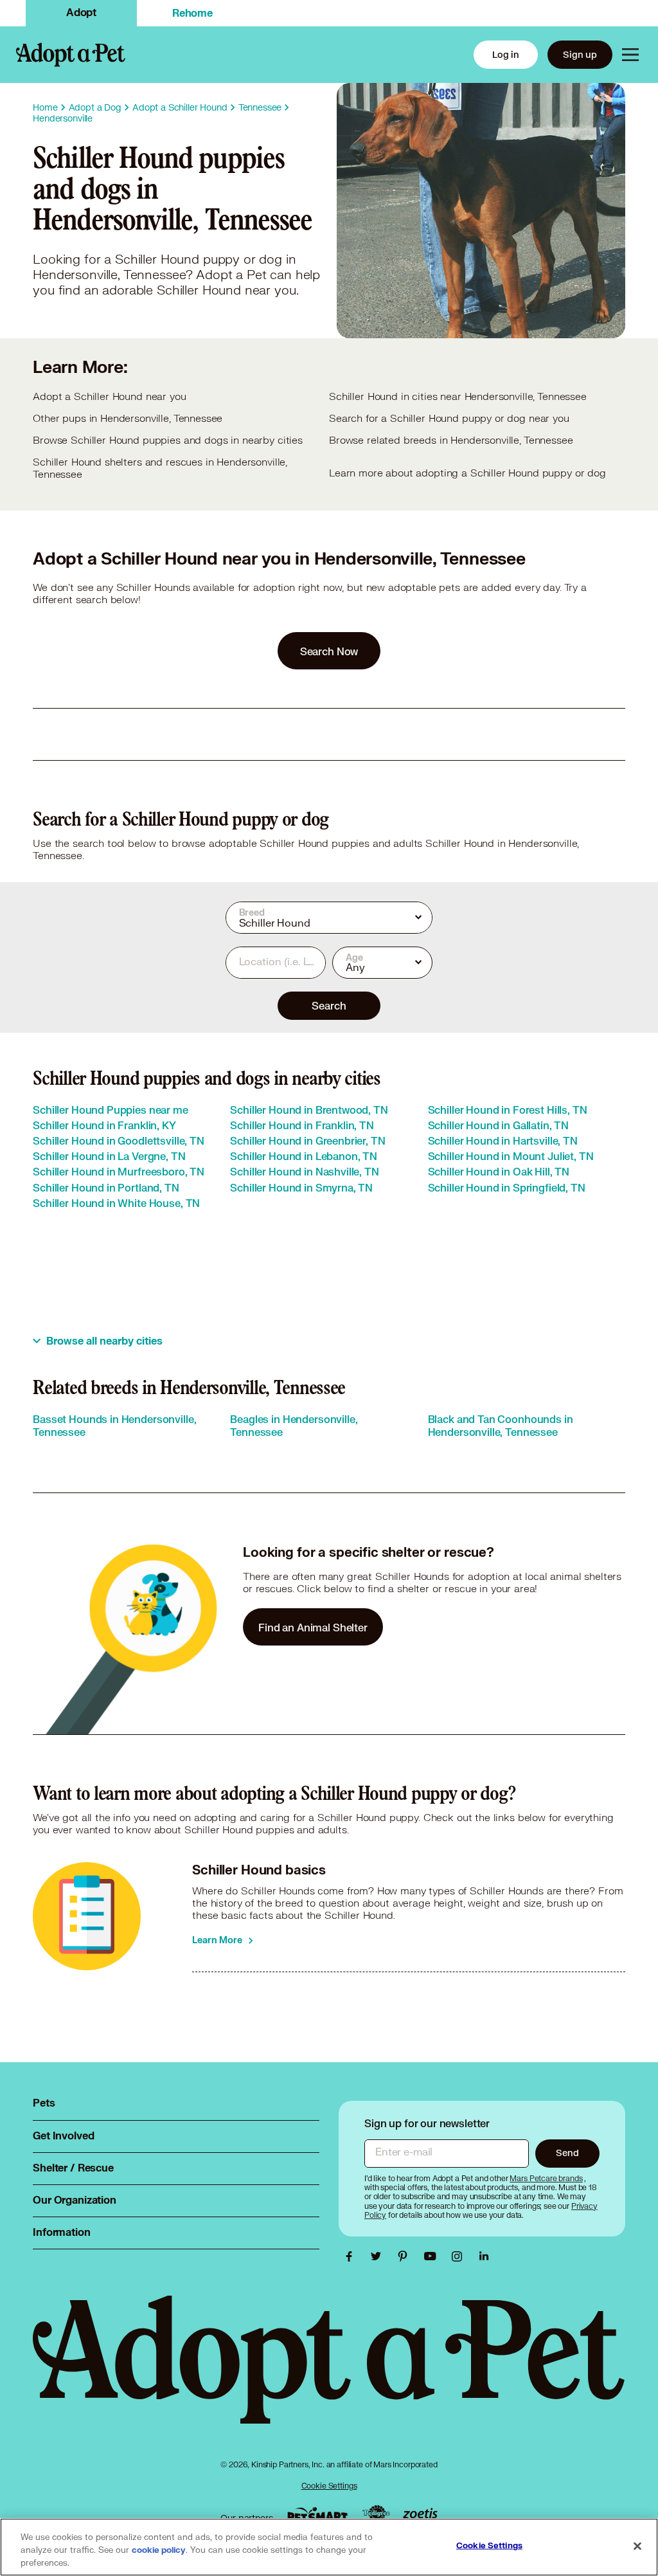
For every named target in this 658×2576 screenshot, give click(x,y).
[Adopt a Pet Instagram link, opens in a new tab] (460, 2256)
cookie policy (159, 2550)
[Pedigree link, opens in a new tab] (376, 2515)
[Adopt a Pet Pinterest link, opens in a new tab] (406, 2256)
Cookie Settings (329, 2486)
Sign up (580, 54)
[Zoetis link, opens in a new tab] (420, 2515)
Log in (506, 54)
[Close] (637, 2546)
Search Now (329, 651)
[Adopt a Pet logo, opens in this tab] (329, 2372)
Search (329, 1005)
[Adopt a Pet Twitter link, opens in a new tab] (379, 2256)
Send (567, 2153)
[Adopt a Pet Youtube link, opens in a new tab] (433, 2256)
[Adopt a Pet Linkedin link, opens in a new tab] (484, 2256)
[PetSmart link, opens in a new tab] (317, 2515)
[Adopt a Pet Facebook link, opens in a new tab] (352, 2256)
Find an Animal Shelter (313, 1627)
